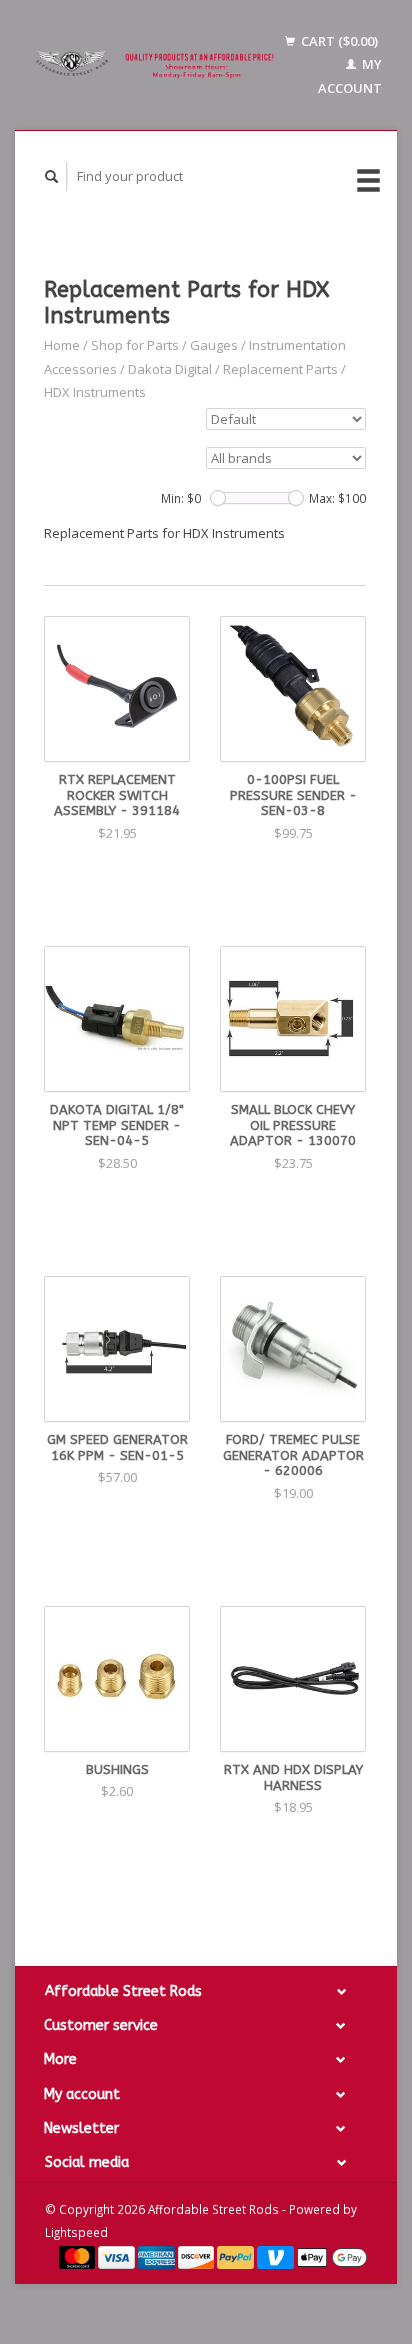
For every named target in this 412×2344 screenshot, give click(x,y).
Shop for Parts (135, 345)
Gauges (214, 345)
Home (62, 345)
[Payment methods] (79, 2256)
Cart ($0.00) (338, 41)
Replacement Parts (280, 369)
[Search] (52, 176)
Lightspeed (76, 2232)
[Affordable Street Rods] (157, 65)
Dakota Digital (170, 369)
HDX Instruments (95, 392)
